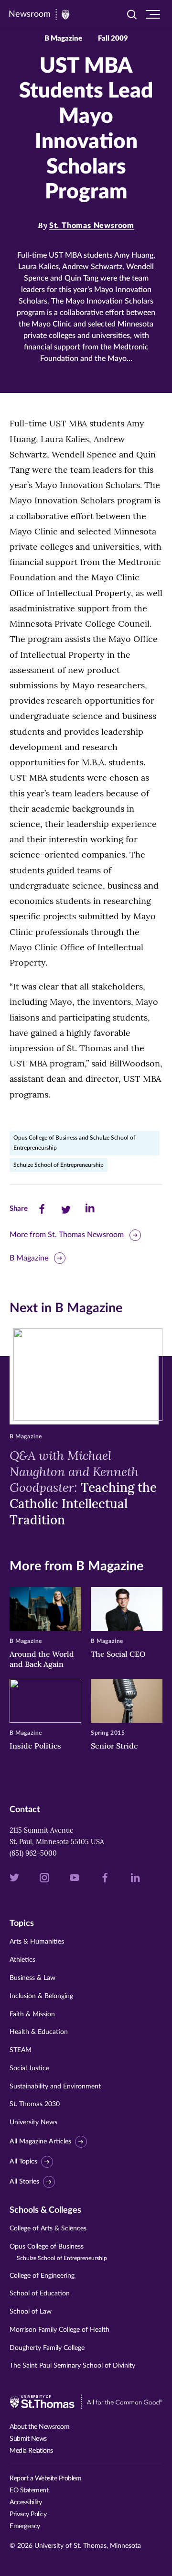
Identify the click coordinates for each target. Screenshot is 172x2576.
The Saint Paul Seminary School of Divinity (72, 2366)
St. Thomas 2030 (35, 2104)
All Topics (23, 2162)
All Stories (24, 2182)
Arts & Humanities (37, 1942)
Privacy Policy (28, 2514)
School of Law (31, 2312)
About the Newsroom (39, 2427)
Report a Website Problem (45, 2478)
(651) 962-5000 (33, 1853)
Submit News (28, 2439)
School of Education (40, 2293)
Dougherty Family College (47, 2348)
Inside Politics (35, 1746)
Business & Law (32, 1978)
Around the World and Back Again (42, 1659)
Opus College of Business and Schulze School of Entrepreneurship (74, 1143)
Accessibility (26, 2502)
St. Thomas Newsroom (92, 226)
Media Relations (31, 2451)
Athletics (22, 1960)
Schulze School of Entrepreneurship (59, 1165)
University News (33, 2122)
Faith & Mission (32, 2014)
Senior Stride (114, 1746)
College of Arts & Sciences (48, 2228)
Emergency (25, 2526)
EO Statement (29, 2490)
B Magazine (29, 1258)
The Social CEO (118, 1654)
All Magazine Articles (40, 2141)
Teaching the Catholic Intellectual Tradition (83, 1488)
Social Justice (29, 2068)
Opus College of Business (58, 2252)
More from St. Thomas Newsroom (67, 1235)
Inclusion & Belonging (41, 1996)
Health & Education (39, 2032)
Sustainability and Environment (55, 2087)
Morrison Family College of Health (59, 2330)
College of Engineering (42, 2276)
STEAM (21, 2050)
